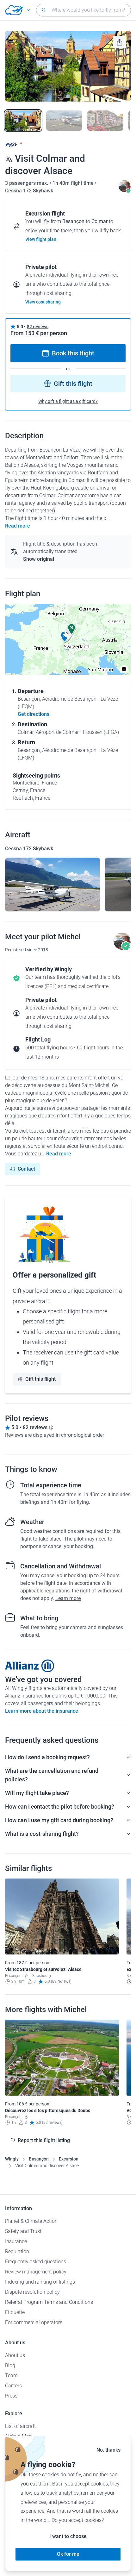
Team (11, 2376)
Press (11, 2396)
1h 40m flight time (74, 183)
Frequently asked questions (36, 2262)
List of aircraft (20, 2426)
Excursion (69, 2159)
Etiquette (15, 2312)
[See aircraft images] (53, 885)
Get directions (34, 714)
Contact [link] (26, 1169)
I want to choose (68, 2536)
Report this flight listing (44, 2140)
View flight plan (41, 239)
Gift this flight (73, 384)
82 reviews (38, 327)
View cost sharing (43, 302)
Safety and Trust (23, 2231)
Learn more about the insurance (42, 1711)
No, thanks (108, 2450)
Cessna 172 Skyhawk (29, 191)
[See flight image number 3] (105, 121)
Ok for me (68, 2554)
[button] (71, 629)
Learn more (68, 1598)
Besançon (39, 2159)
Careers (13, 2386)
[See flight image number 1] (23, 121)
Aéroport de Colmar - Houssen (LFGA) (77, 732)
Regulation (17, 2251)
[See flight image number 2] (64, 121)
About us (15, 2355)
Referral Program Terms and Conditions (49, 2302)
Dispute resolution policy (32, 2292)
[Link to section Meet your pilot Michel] (125, 191)
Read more (18, 526)
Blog (10, 2365)
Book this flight (73, 353)
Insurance (16, 2241)
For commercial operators (34, 2322)
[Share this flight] (120, 42)
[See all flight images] (68, 66)
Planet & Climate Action (31, 2221)
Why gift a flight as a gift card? (68, 401)
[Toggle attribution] (124, 669)
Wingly (12, 2159)
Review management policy (36, 2272)
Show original (39, 559)
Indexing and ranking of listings (40, 2282)
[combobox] (83, 10)
